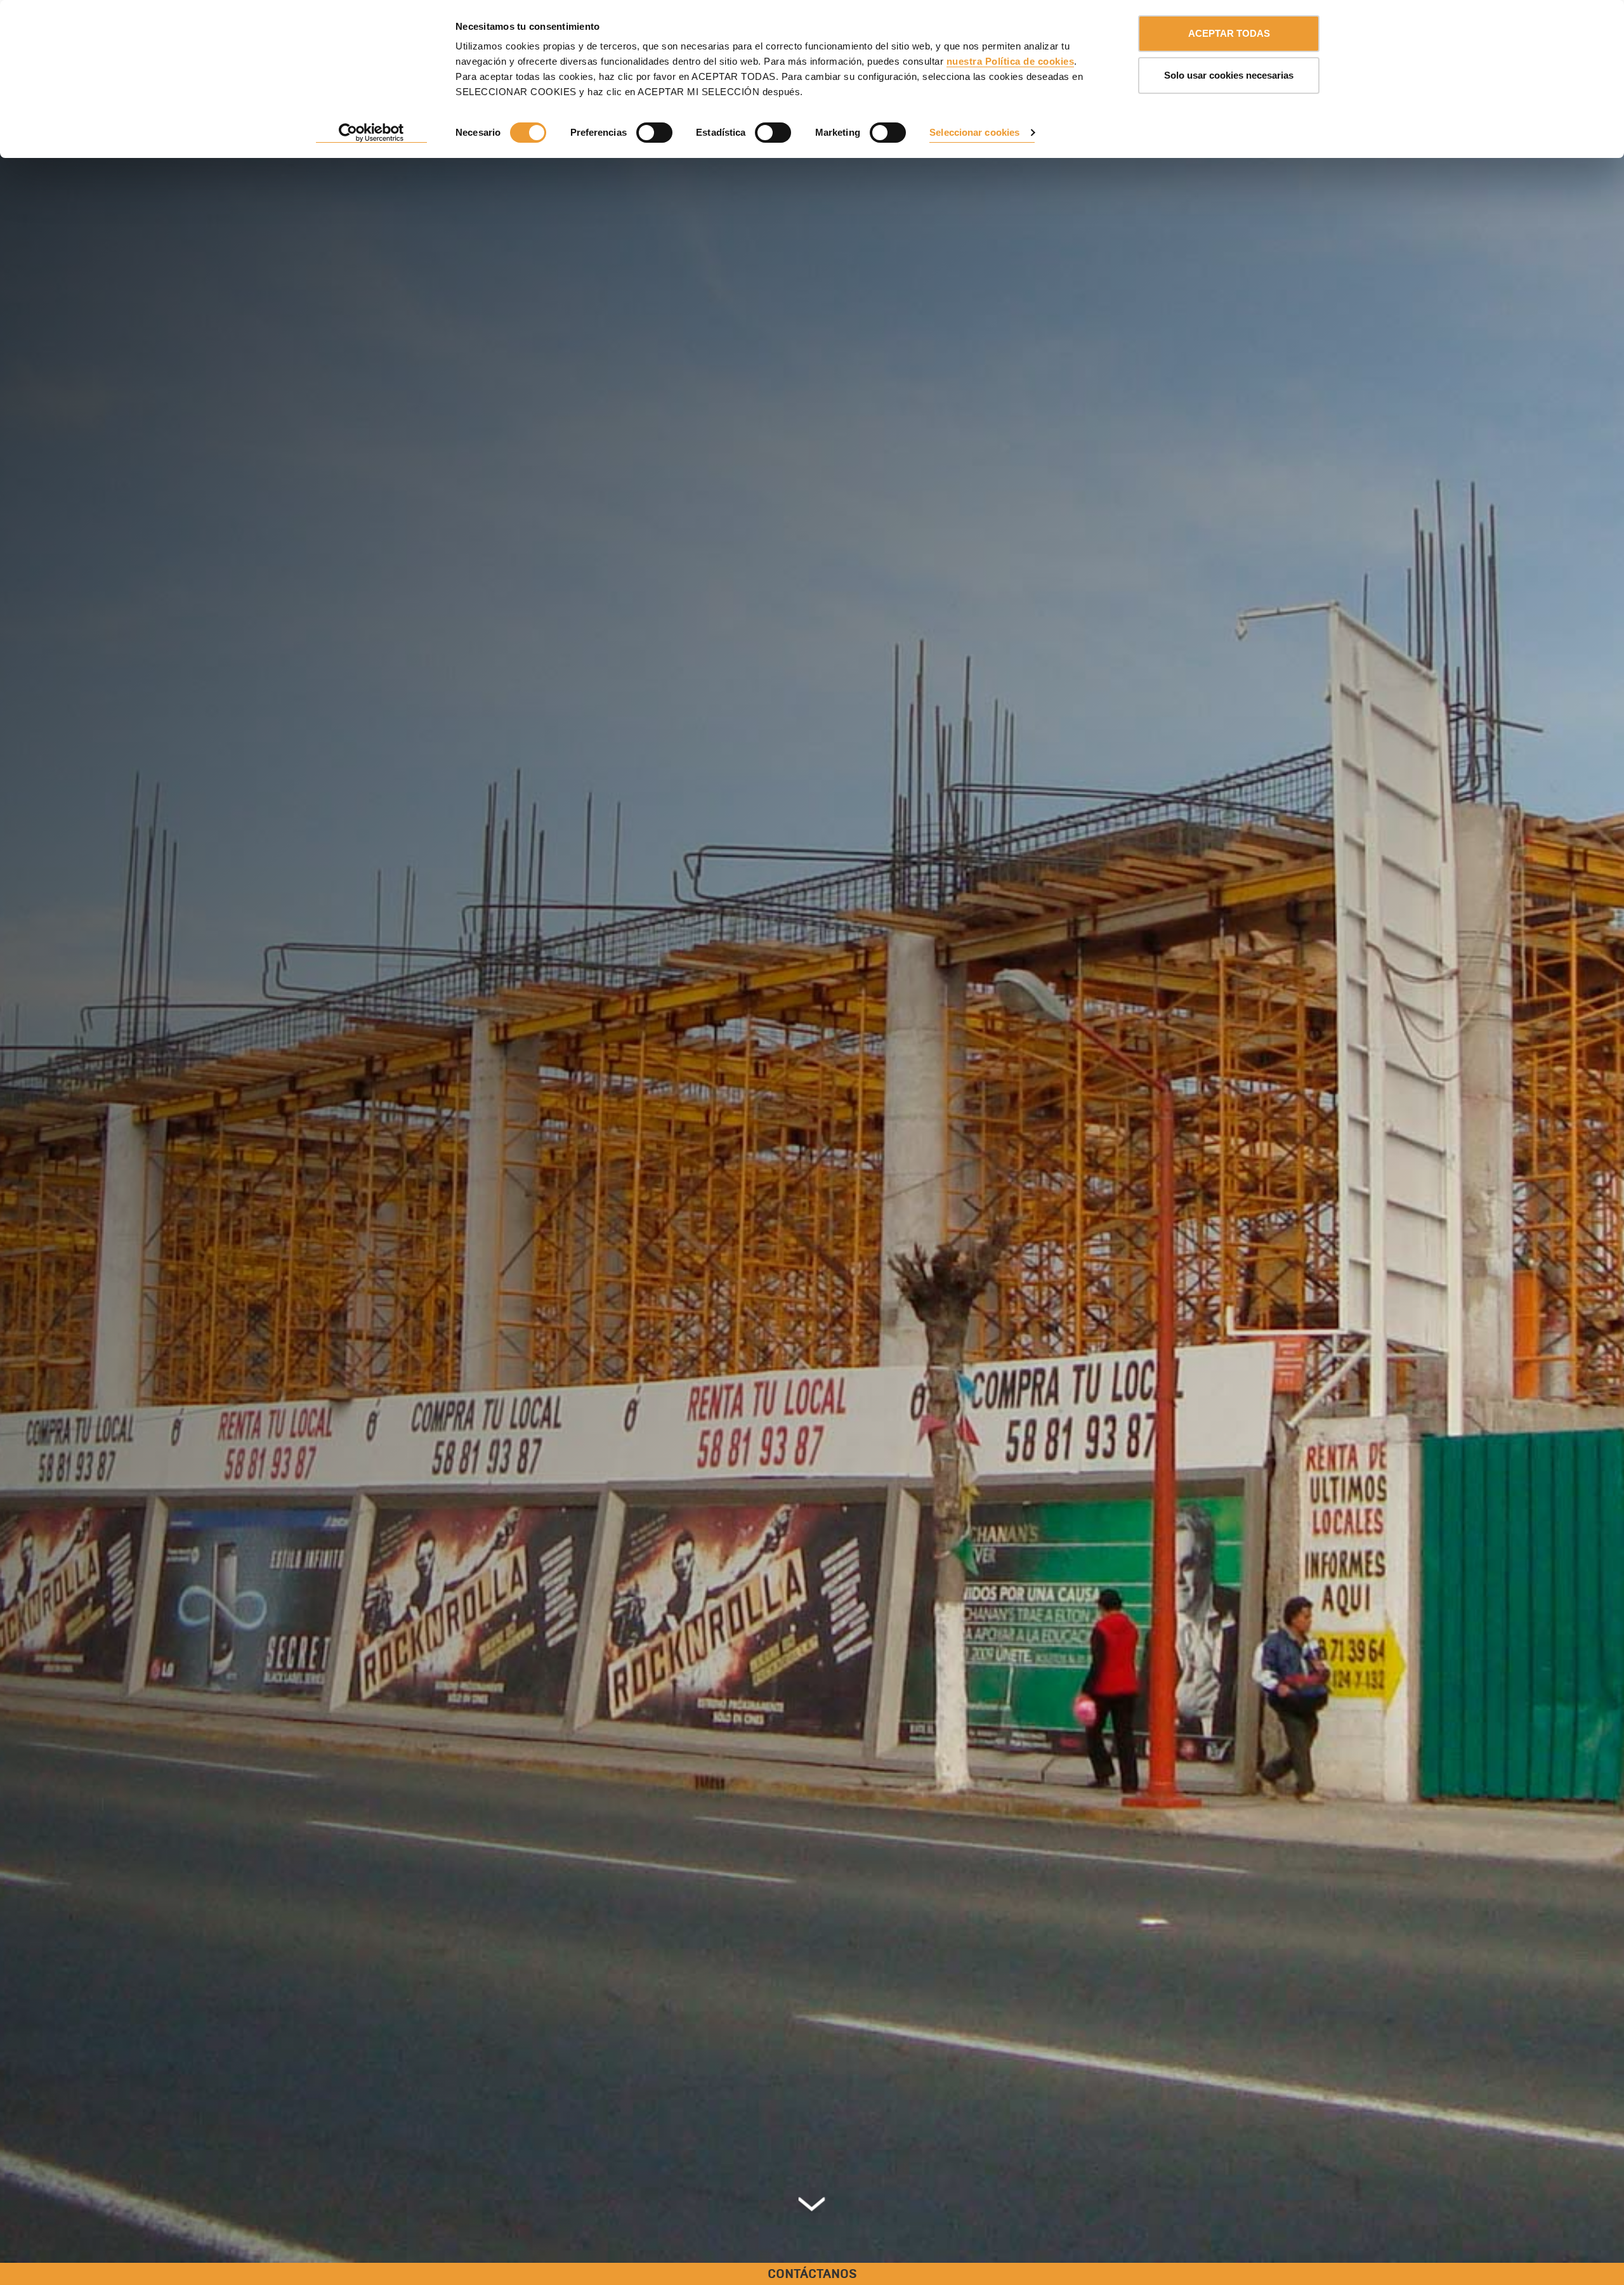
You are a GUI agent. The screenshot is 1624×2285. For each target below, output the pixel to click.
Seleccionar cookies (974, 132)
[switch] (654, 133)
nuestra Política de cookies (1011, 61)
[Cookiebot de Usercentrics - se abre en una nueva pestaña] (371, 133)
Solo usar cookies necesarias (1229, 75)
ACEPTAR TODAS (1229, 33)
